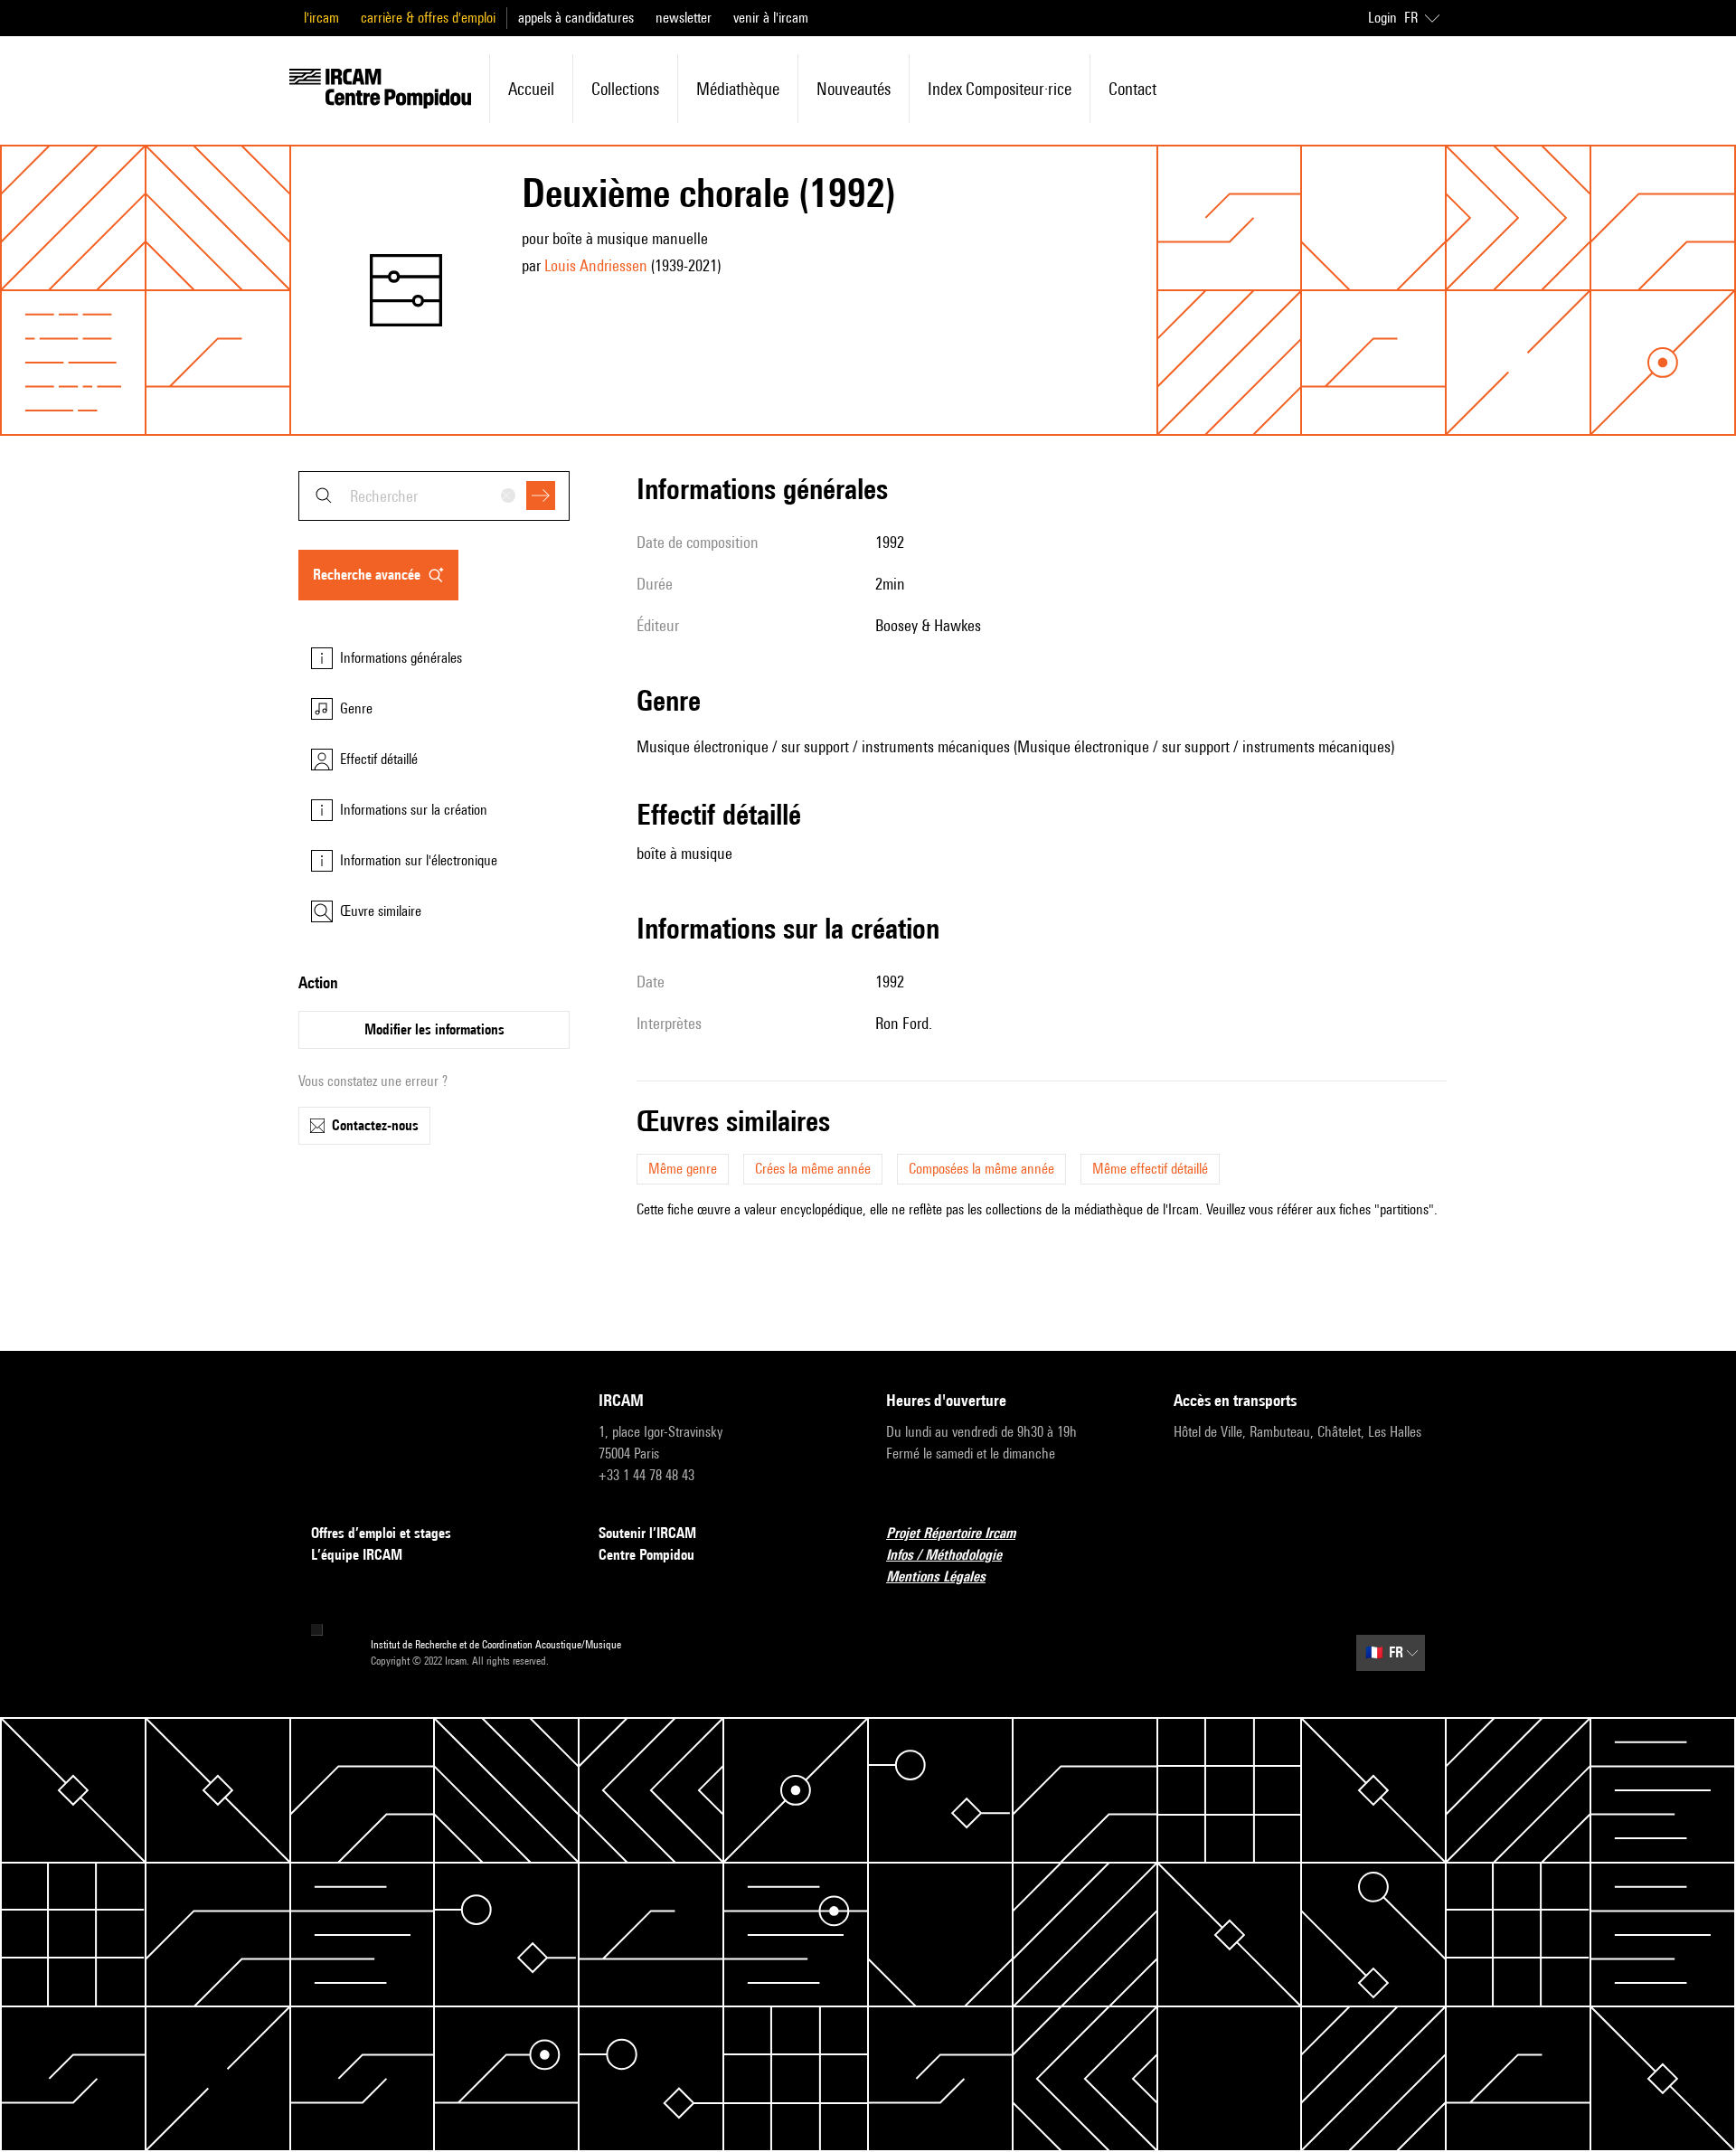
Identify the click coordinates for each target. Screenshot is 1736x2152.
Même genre (683, 1169)
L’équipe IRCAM (357, 1555)
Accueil (531, 89)
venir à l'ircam (771, 18)
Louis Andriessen (596, 265)
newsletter (684, 18)
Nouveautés (854, 89)
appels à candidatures (576, 18)
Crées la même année (813, 1169)
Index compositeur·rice (1000, 89)
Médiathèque (738, 89)
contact (1132, 89)
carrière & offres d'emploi (428, 18)
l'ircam (321, 18)
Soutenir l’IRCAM (647, 1533)
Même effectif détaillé (1150, 1169)
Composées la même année (981, 1169)
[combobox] (434, 496)
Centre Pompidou (646, 1555)
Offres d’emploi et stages (381, 1533)
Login (1382, 18)
